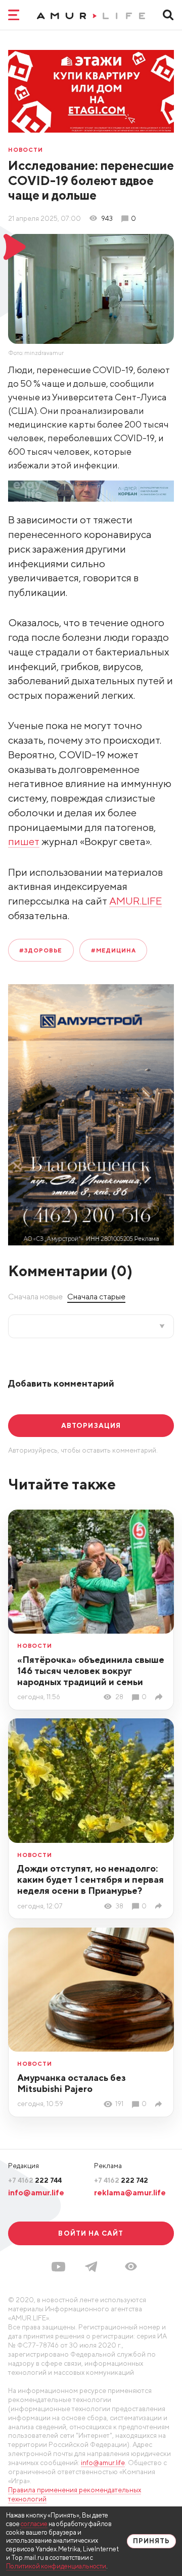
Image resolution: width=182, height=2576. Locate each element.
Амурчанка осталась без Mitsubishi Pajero (72, 2083)
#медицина (113, 950)
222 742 (121, 2180)
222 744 (35, 2180)
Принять (151, 2541)
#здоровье (41, 950)
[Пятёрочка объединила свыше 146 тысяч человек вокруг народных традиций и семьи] (160, 1697)
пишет (24, 841)
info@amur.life (36, 2192)
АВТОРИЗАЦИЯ (91, 1425)
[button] (131, 2266)
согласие (34, 2524)
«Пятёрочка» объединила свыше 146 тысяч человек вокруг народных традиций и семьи (91, 1671)
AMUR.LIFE (135, 901)
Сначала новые (35, 1296)
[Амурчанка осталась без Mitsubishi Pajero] (160, 2104)
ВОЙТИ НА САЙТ (91, 2233)
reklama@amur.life (130, 2192)
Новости (26, 149)
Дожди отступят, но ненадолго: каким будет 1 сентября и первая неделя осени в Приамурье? (90, 1879)
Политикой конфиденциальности (56, 2566)
